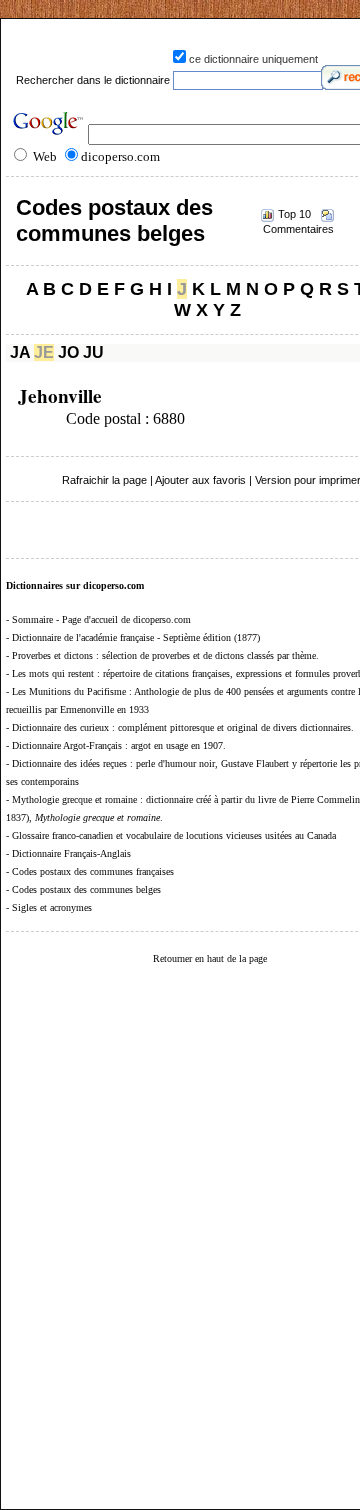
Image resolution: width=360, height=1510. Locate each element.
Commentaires (298, 229)
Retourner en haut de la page (210, 958)
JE (44, 352)
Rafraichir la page (104, 480)
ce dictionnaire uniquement (253, 59)
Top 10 (294, 214)
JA (20, 352)
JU (93, 352)
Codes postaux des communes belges (114, 220)
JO (68, 352)
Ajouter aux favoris (200, 480)
